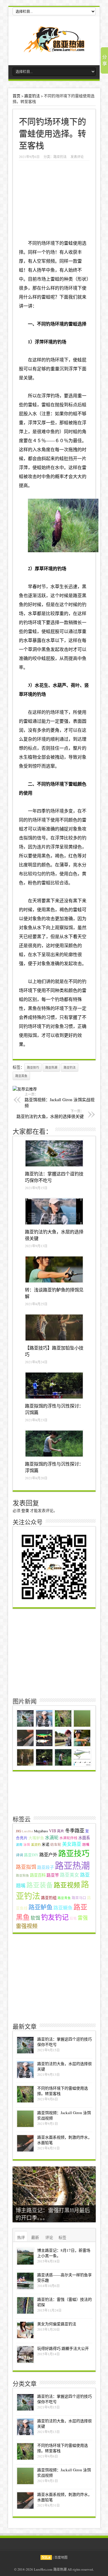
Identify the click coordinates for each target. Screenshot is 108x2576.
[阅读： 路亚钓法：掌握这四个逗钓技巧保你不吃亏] (54, 1154)
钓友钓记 (55, 1917)
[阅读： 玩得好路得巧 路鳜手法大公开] (25, 2354)
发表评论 (77, 157)
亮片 (61, 1831)
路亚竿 (53, 1875)
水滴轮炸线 (68, 1838)
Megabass (41, 1831)
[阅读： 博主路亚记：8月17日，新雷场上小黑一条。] (25, 2256)
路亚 (77, 595)
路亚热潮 (51, 1067)
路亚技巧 (33, 1067)
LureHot (27, 1831)
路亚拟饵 (26, 1867)
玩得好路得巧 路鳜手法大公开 (63, 2348)
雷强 (83, 1918)
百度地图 (61, 2557)
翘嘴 (86, 1844)
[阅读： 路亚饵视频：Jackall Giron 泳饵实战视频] (25, 2119)
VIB (52, 1831)
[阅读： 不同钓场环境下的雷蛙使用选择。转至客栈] (25, 2094)
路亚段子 (46, 1867)
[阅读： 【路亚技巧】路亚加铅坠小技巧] (54, 1328)
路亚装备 (40, 1885)
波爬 (19, 1845)
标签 (62, 2237)
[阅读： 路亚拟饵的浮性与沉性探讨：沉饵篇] (54, 1386)
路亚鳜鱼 (63, 1908)
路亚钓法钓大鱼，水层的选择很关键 (50, 1114)
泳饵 (27, 1845)
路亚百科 (38, 1875)
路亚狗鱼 (22, 1875)
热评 (21, 2237)
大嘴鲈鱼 (36, 1838)
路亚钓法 (32, 96)
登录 (25, 1510)
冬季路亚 (75, 1831)
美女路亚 (72, 1844)
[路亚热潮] (54, 48)
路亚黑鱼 (21, 1076)
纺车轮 (56, 1844)
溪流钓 (36, 1845)
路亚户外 (48, 1854)
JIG (18, 1831)
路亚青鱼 (64, 1898)
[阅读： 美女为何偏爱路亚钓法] (25, 2330)
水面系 (84, 1838)
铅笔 (73, 1918)
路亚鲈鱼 (40, 1907)
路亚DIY (31, 1855)
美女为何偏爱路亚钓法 (57, 2324)
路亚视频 (67, 1885)
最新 (35, 2237)
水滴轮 (52, 1837)
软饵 (35, 1918)
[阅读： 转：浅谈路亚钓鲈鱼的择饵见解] (54, 1270)
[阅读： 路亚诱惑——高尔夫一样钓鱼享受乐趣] (25, 2281)
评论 (49, 2237)
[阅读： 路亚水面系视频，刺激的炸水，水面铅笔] (25, 2143)
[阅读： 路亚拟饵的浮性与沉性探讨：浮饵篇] (54, 1444)
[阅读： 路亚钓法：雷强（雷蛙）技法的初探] (25, 2305)
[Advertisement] (54, 1652)
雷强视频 (27, 1926)
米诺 (46, 1844)
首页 (16, 96)
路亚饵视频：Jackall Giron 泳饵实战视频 (60, 1100)
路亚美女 (70, 1875)
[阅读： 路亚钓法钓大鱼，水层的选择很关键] (54, 1212)
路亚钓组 (49, 1898)
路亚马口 (79, 1898)
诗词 (19, 1855)
